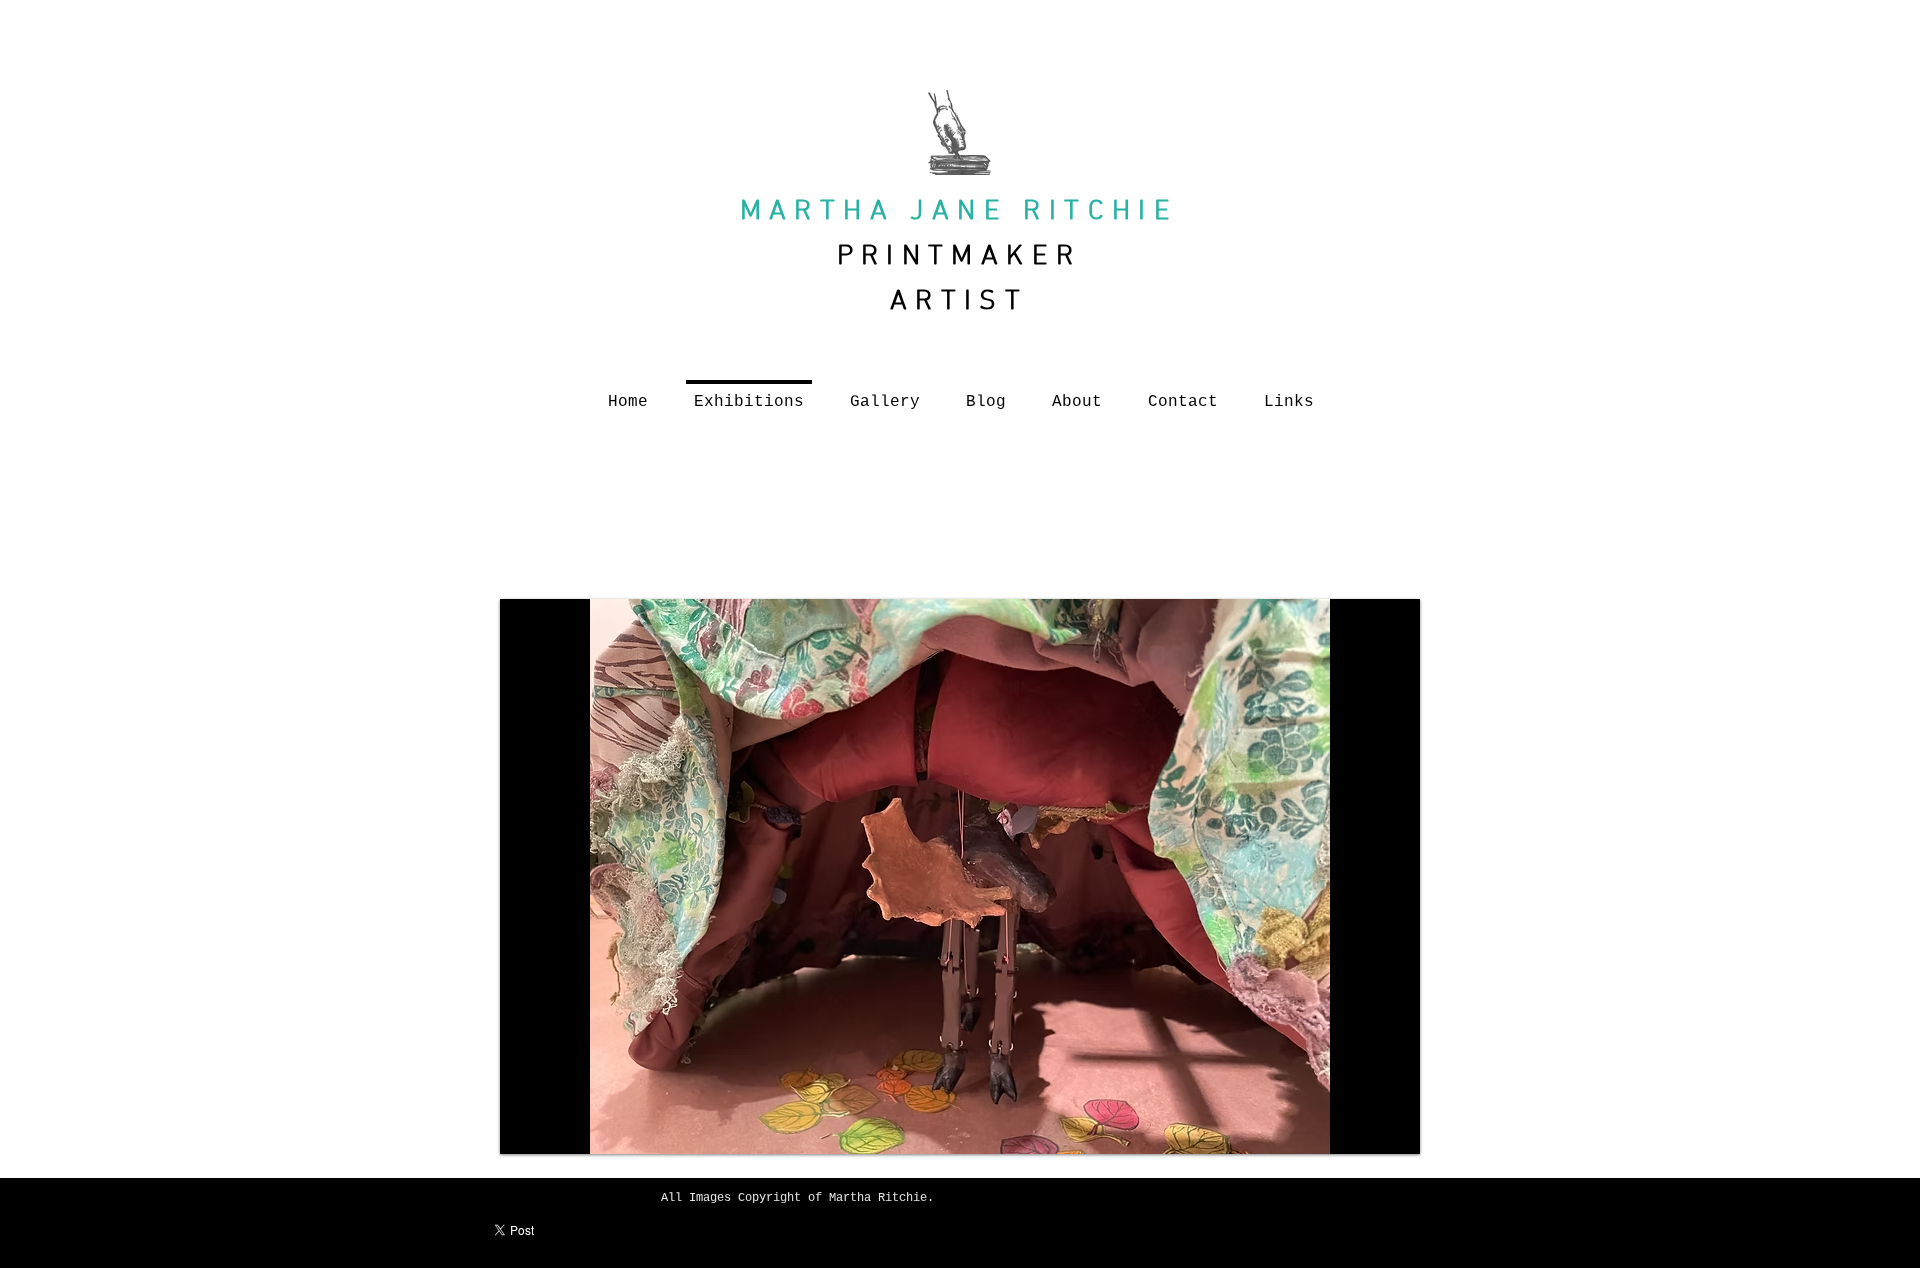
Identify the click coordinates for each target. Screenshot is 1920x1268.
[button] (960, 876)
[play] (1390, 1124)
